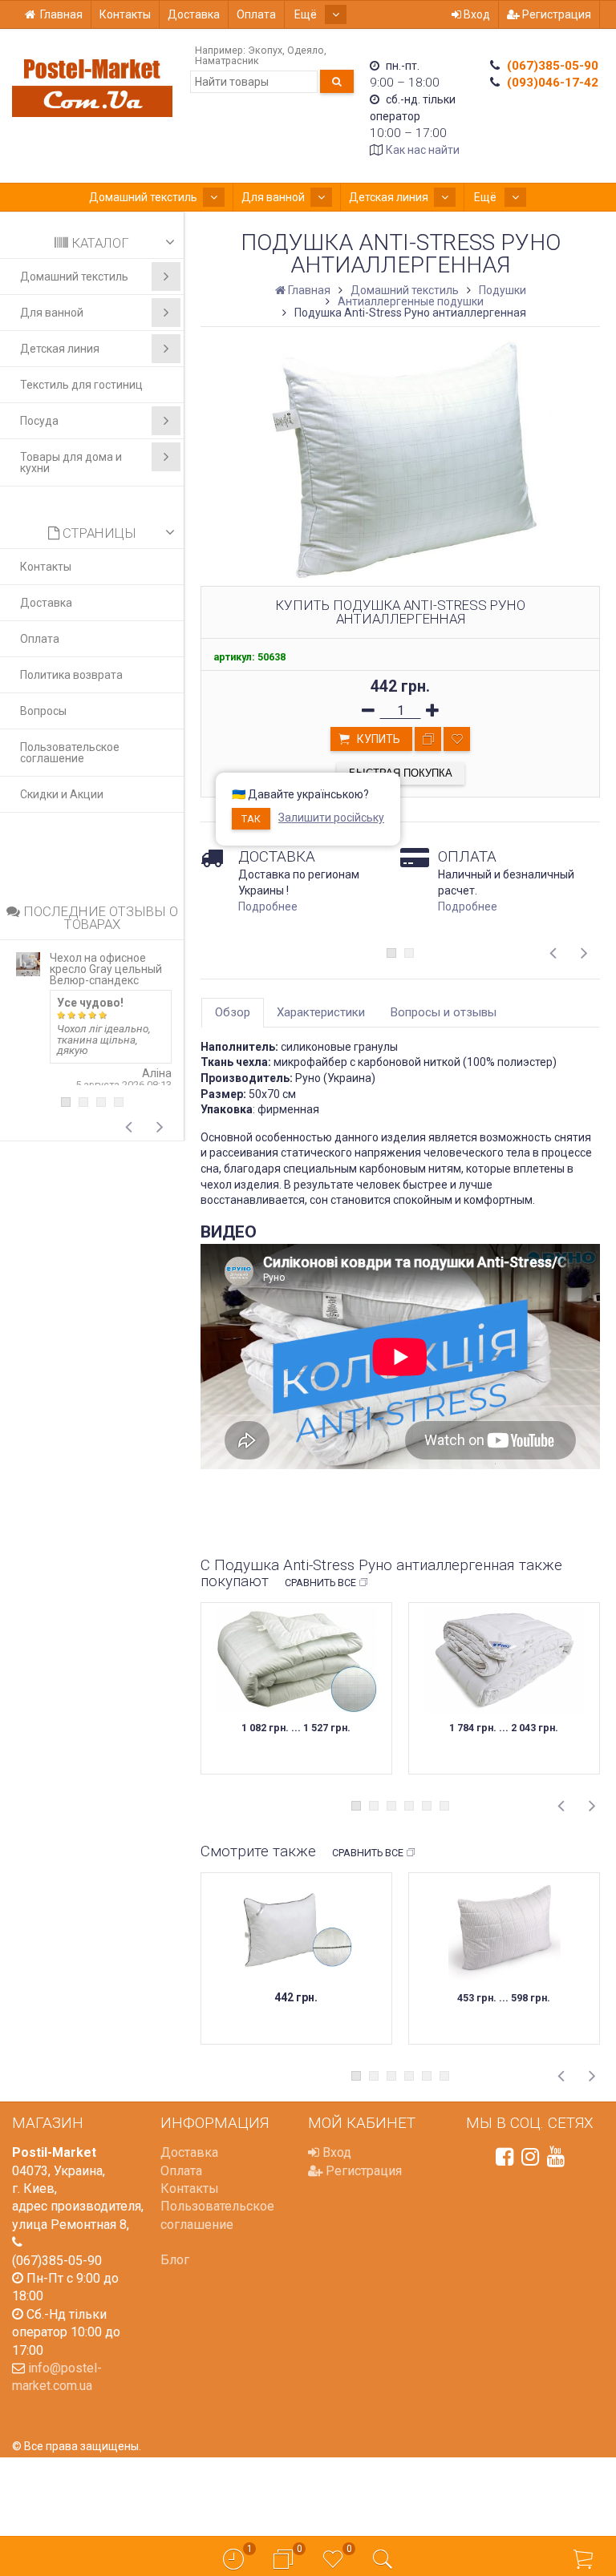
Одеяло (306, 50)
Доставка (194, 14)
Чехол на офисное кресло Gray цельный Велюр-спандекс (106, 969)
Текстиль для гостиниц (81, 385)
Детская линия (389, 197)
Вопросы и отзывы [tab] (444, 1012)
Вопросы (43, 711)
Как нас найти (423, 150)
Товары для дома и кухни (71, 462)
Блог (175, 2260)
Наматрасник (227, 61)
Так (251, 819)
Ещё (307, 14)
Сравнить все (320, 1583)
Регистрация (555, 14)
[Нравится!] (457, 739)
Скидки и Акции (62, 794)
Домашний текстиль (143, 197)
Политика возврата (71, 675)
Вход (476, 14)
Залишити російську (331, 818)
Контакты (125, 14)
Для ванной (273, 197)
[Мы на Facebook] (505, 2157)
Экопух (265, 50)
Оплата (256, 14)
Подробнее (268, 906)
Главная (61, 14)
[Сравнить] (428, 739)
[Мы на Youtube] (556, 2157)
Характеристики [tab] (321, 1012)
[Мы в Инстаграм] (530, 2157)
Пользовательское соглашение (70, 753)
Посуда (39, 421)
